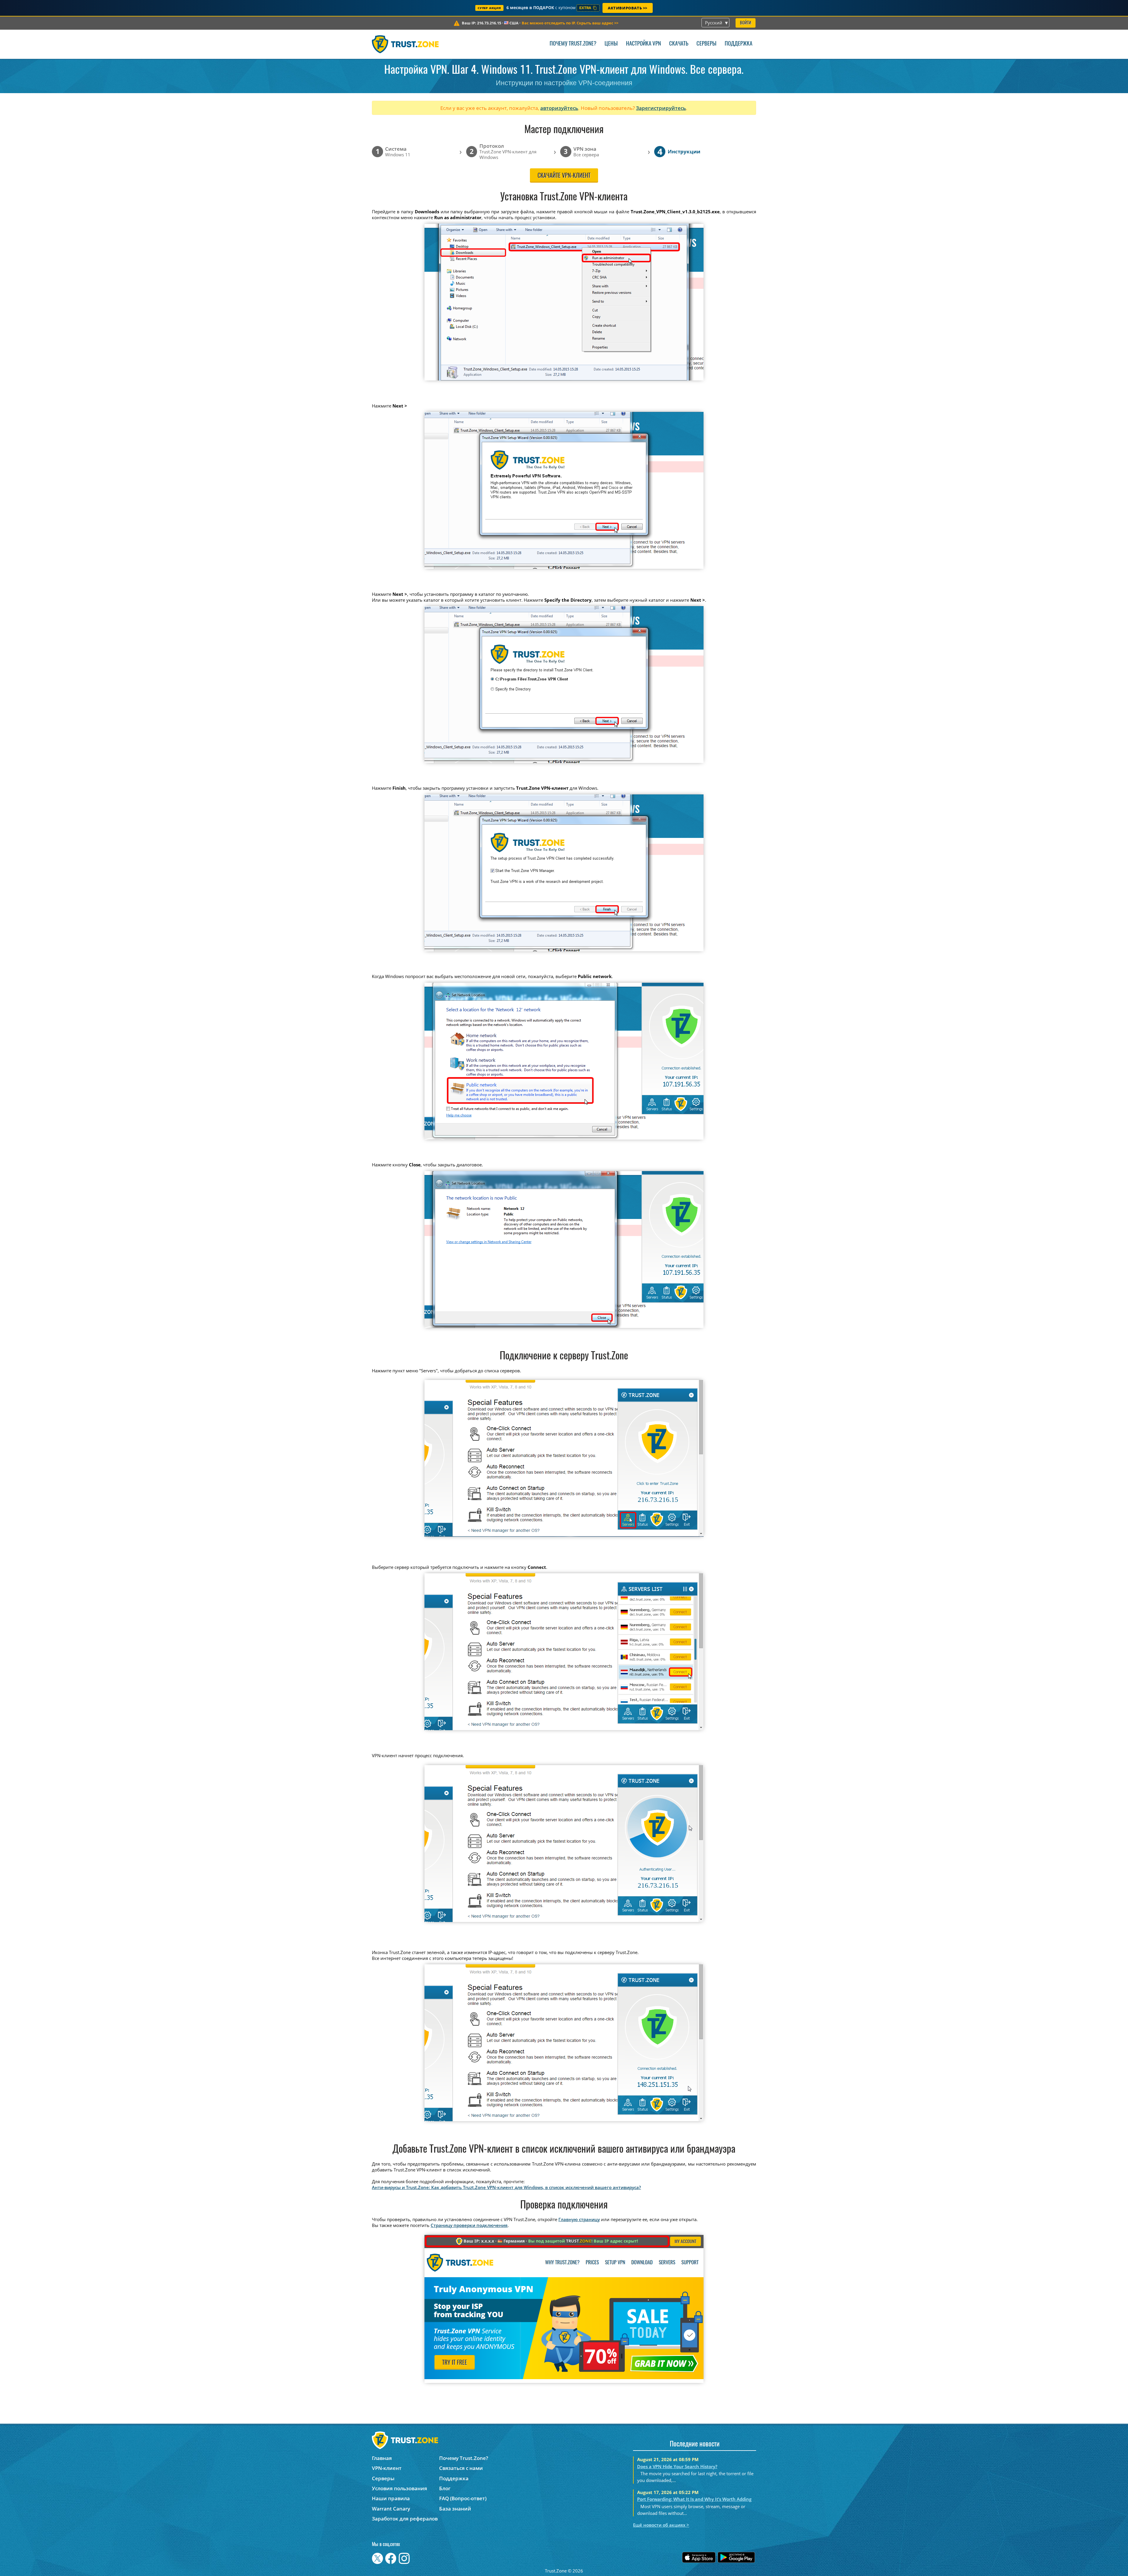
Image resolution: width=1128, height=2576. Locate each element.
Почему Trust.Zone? (573, 44)
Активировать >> (628, 8)
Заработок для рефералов (405, 2519)
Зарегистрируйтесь (661, 108)
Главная (382, 2458)
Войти (746, 23)
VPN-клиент (387, 2468)
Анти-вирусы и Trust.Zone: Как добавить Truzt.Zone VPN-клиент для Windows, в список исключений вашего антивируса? (506, 2187)
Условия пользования (399, 2488)
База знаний (455, 2509)
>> (570, 23)
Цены (611, 44)
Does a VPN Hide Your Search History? (677, 2466)
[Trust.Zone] (405, 44)
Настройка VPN (643, 44)
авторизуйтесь (559, 108)
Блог (445, 2488)
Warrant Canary (391, 2509)
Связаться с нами (461, 2468)
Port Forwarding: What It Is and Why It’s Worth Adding (694, 2499)
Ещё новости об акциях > (661, 2525)
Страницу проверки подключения (469, 2225)
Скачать (679, 44)
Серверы (706, 44)
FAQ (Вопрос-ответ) (463, 2498)
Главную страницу (579, 2219)
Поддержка (738, 44)
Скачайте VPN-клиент (564, 176)
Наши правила (391, 2498)
